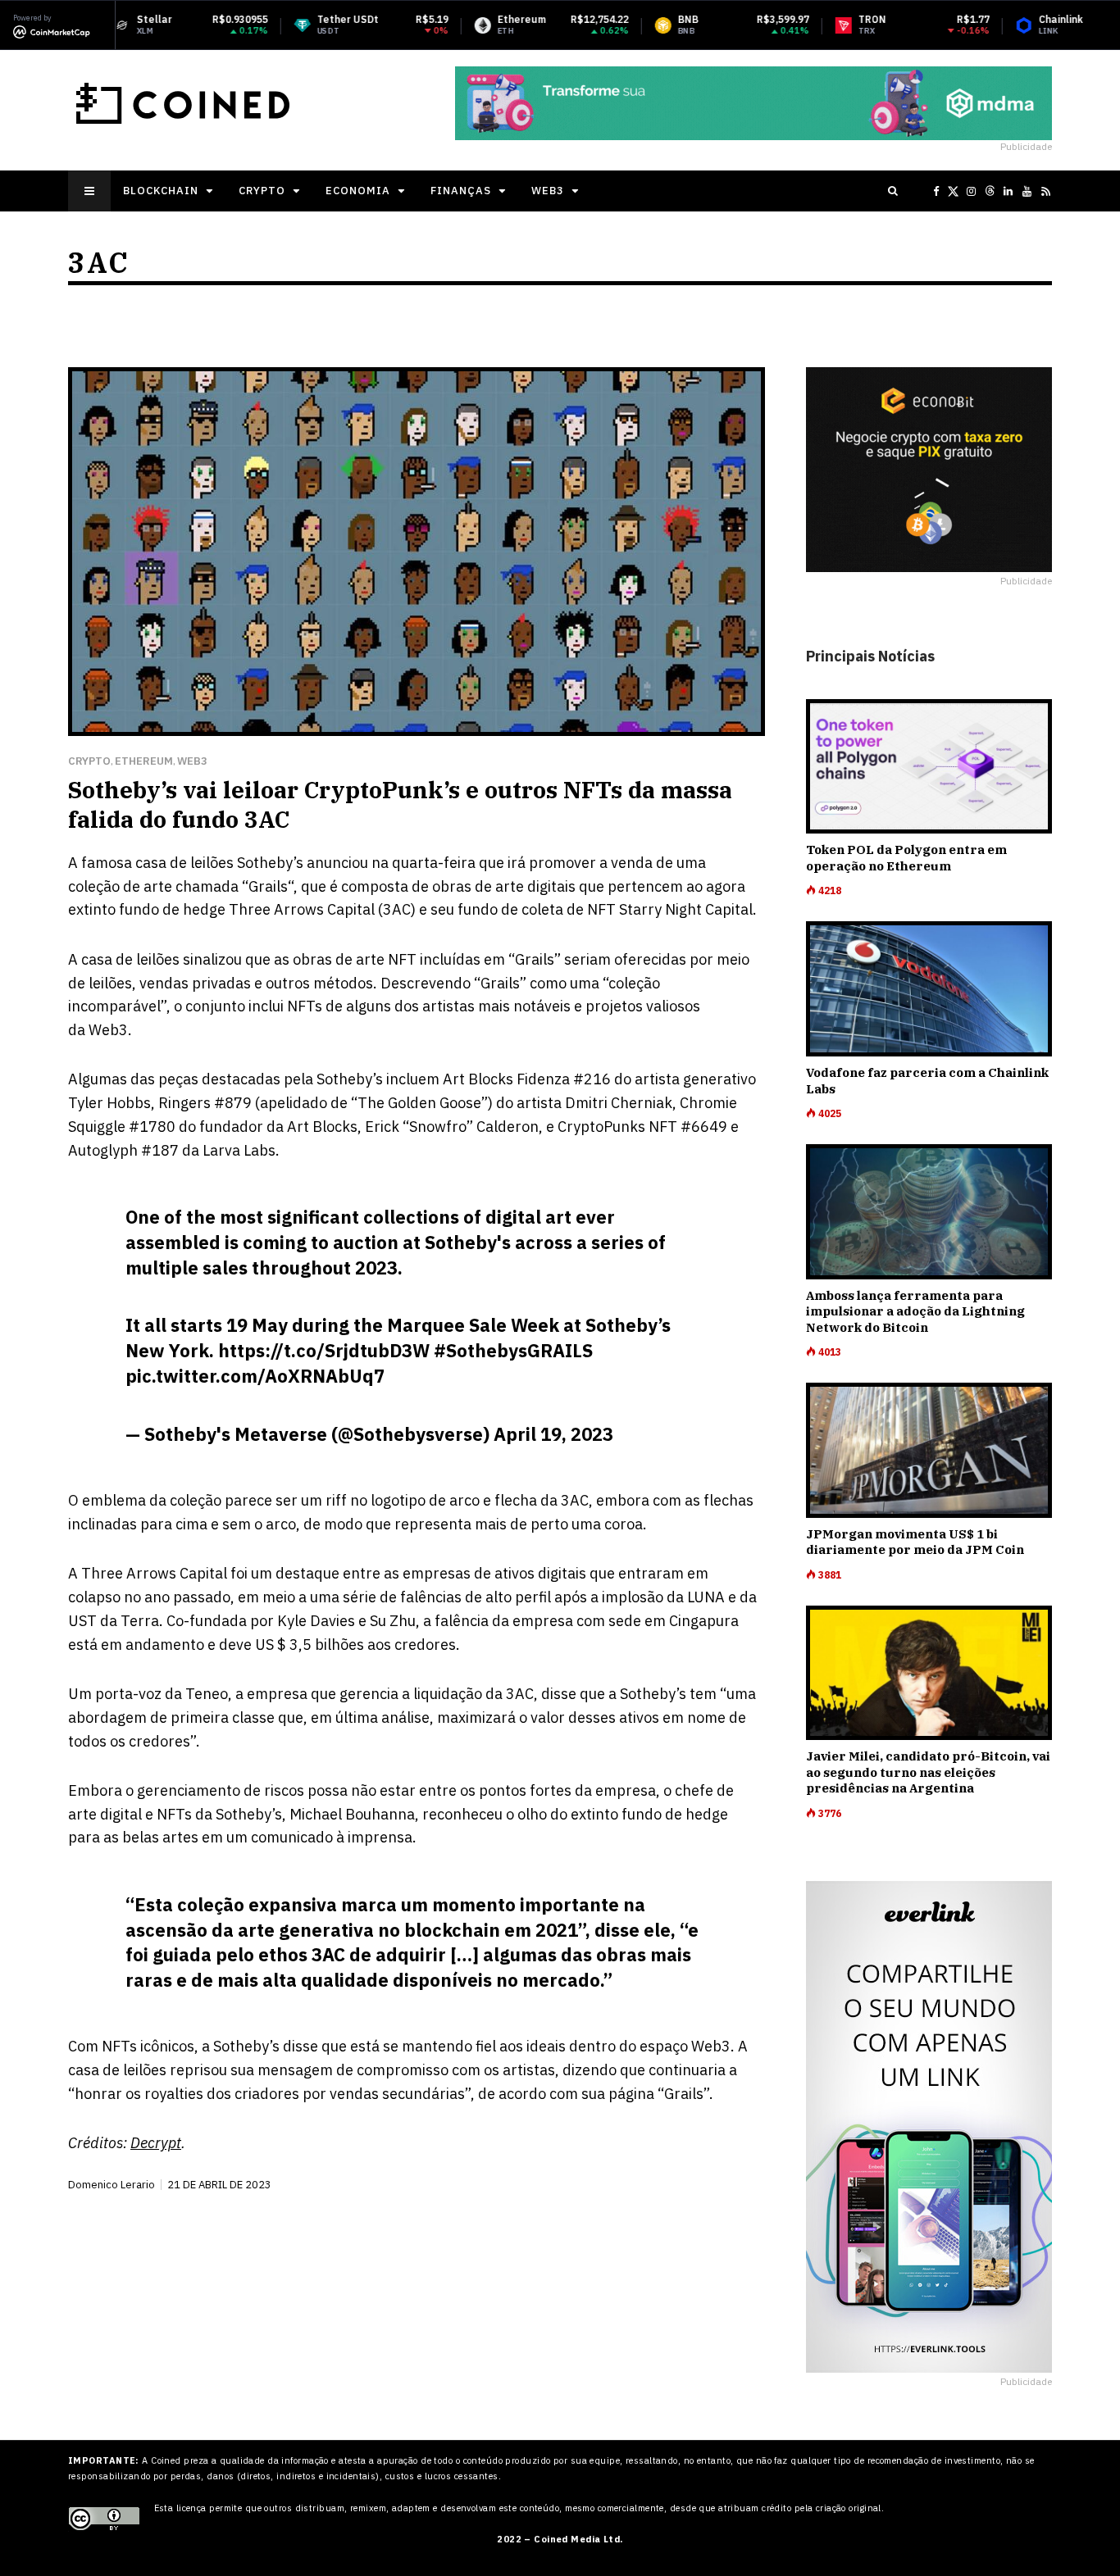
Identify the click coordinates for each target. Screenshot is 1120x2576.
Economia (358, 191)
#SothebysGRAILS (513, 1350)
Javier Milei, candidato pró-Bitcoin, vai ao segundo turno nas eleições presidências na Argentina (928, 1772)
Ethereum (144, 761)
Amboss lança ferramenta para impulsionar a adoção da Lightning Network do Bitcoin (915, 1311)
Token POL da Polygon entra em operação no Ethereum (906, 858)
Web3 (548, 191)
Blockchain (161, 191)
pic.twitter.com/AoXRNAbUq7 (255, 1376)
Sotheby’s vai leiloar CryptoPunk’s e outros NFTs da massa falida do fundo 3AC (400, 804)
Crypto (262, 191)
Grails (268, 886)
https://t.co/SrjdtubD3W (324, 1350)
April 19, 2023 (553, 1434)
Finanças (461, 191)
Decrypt (156, 2143)
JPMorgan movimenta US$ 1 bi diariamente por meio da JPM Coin (915, 1542)
